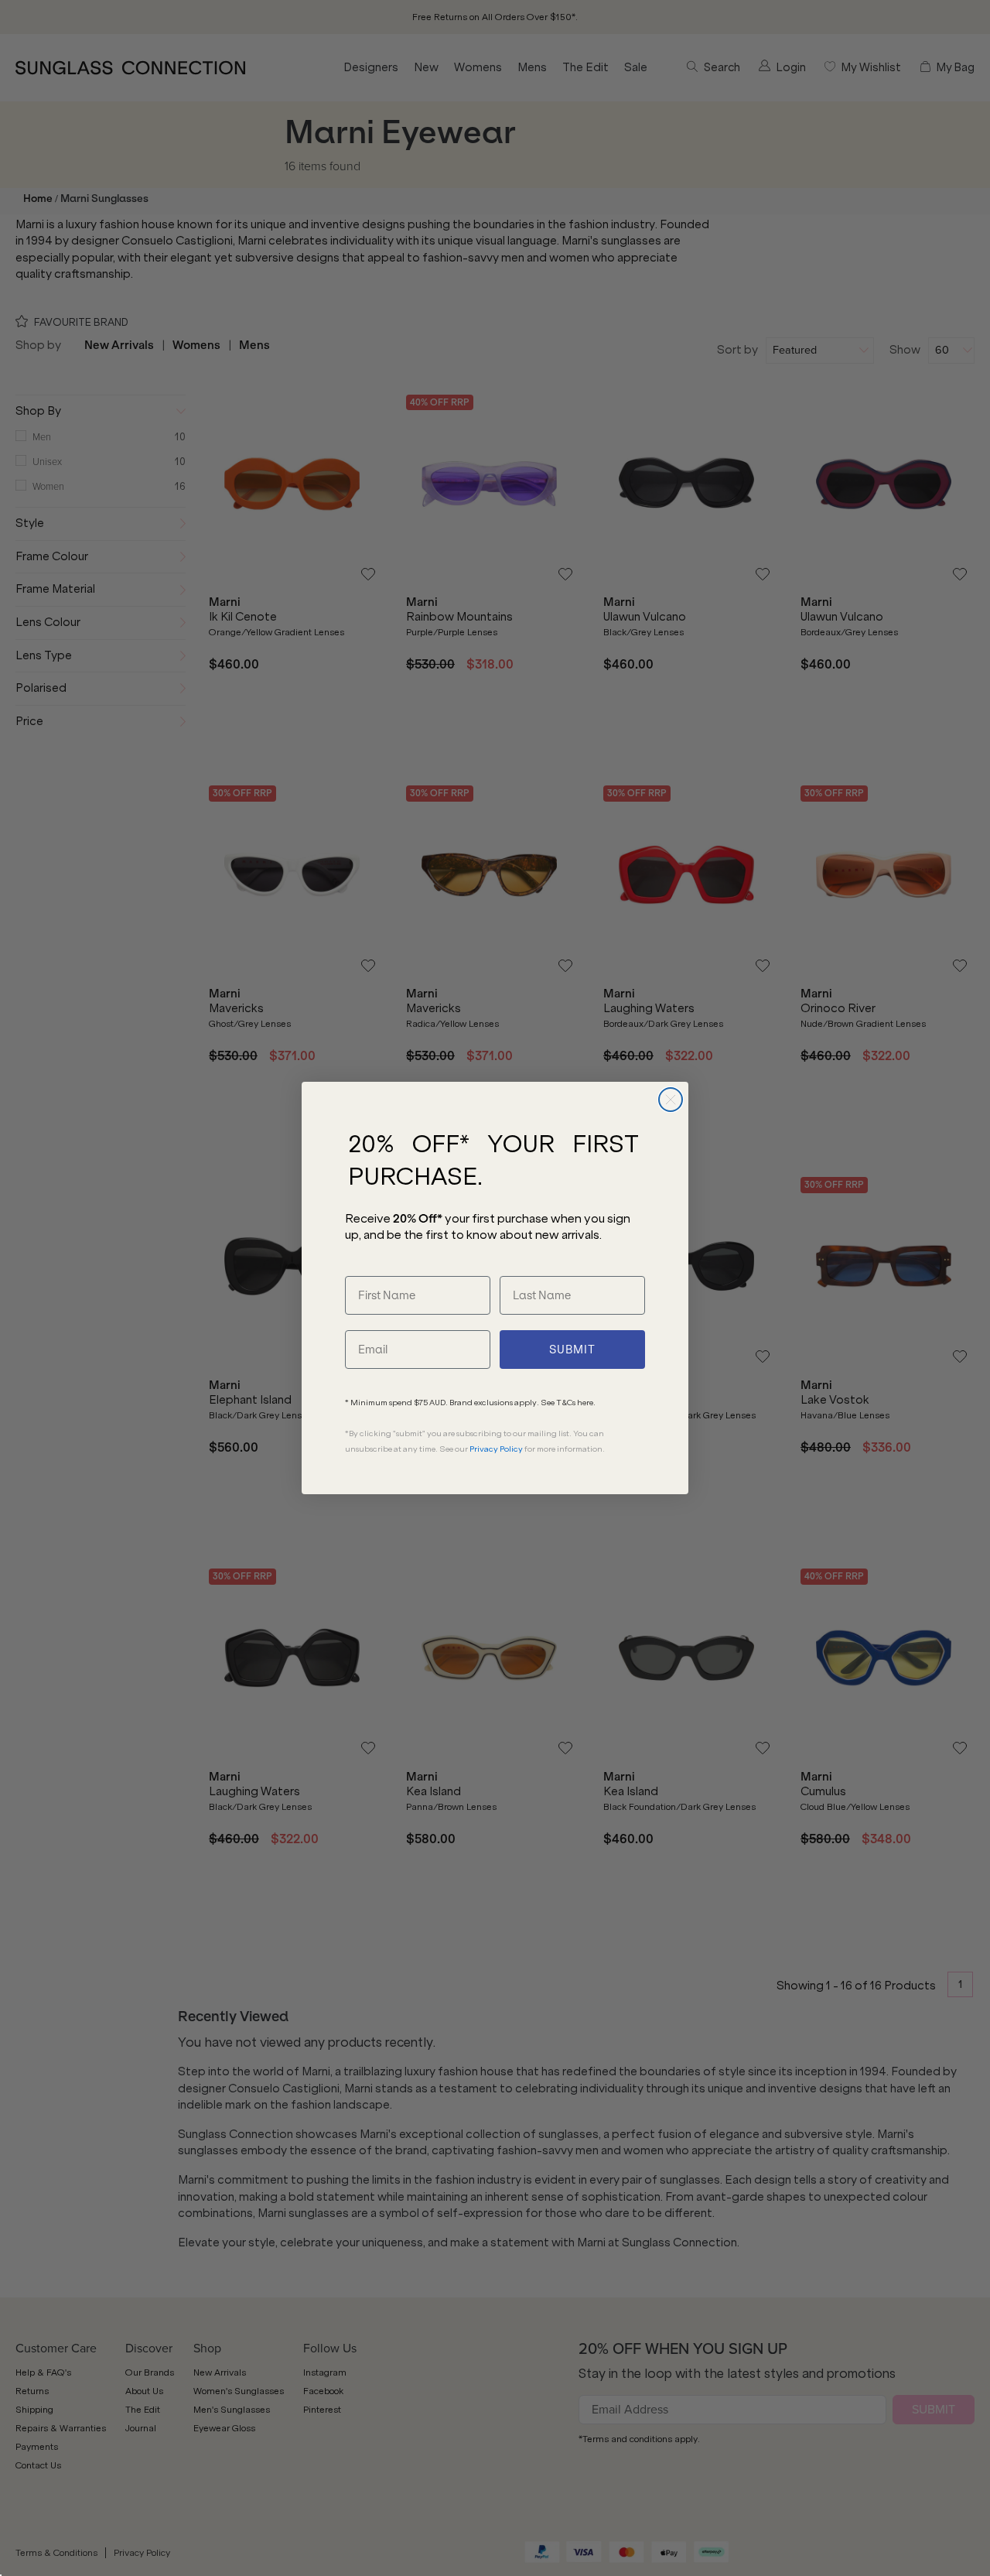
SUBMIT (572, 1350)
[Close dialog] (671, 1100)
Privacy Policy (496, 1449)
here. (586, 1403)
